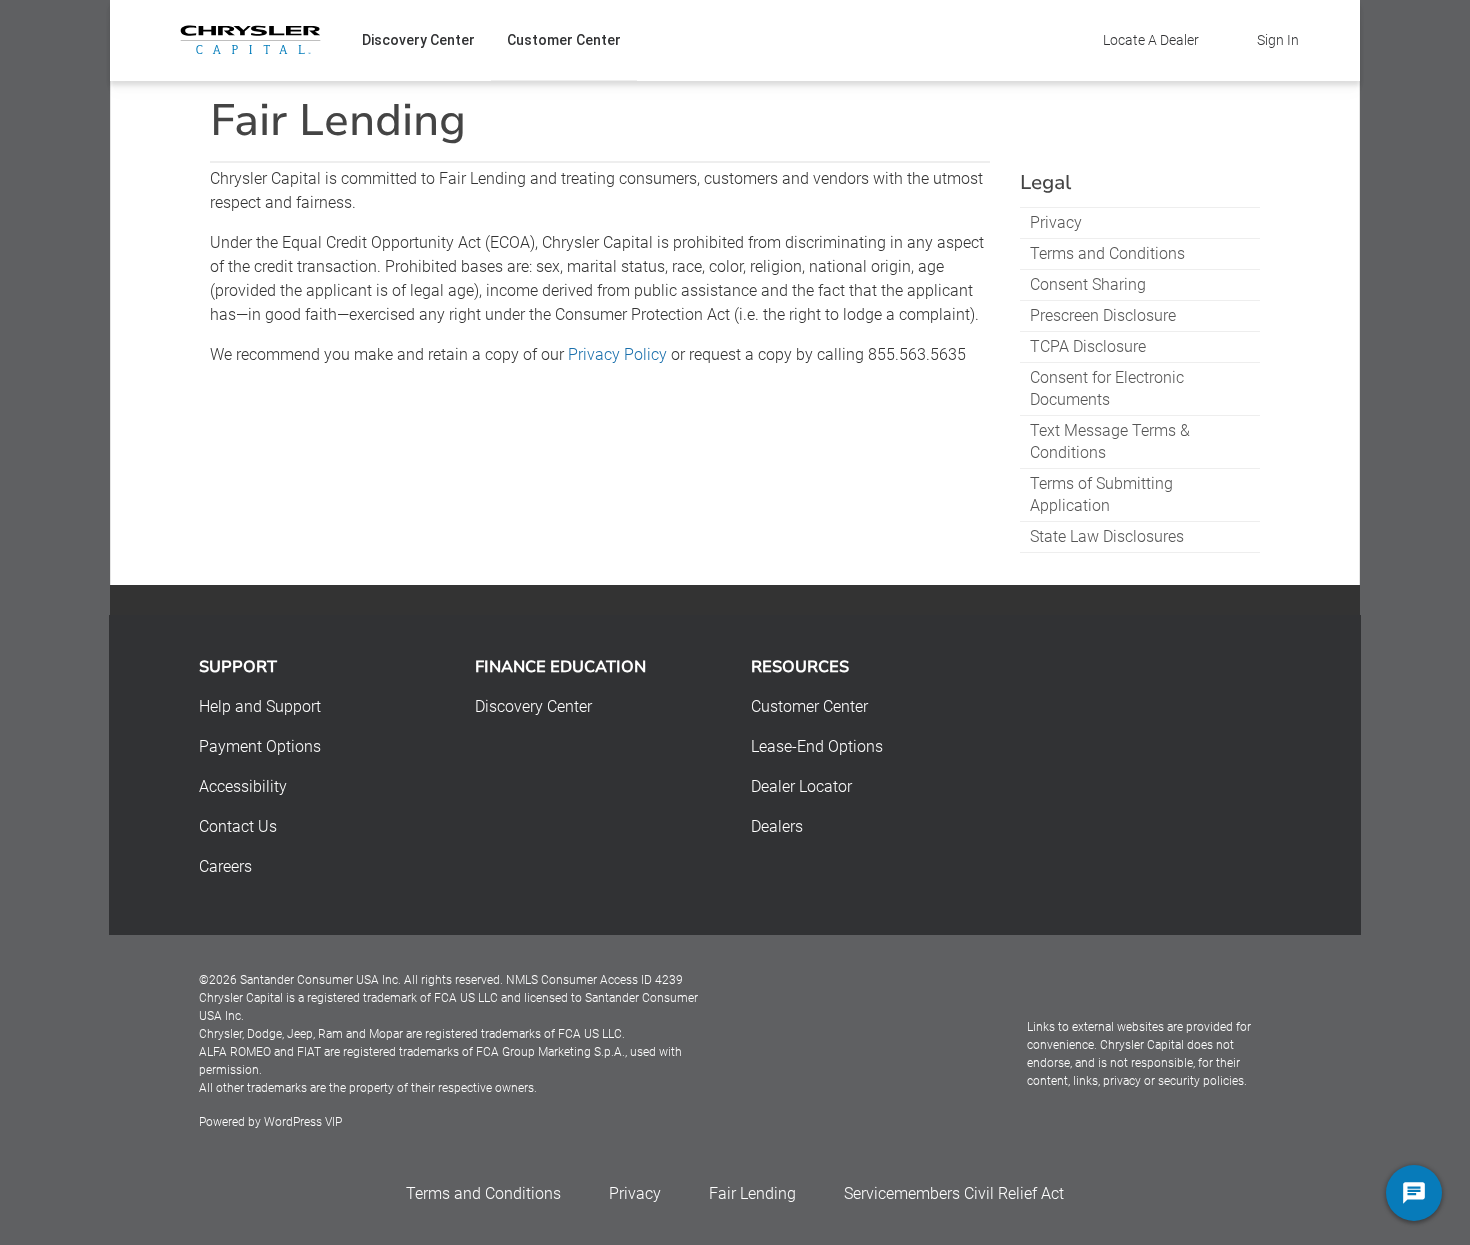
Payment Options (260, 746)
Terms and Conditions (1107, 253)
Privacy (1056, 222)
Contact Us (238, 826)
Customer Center (564, 40)
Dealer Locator (801, 786)
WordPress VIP (303, 1122)
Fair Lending (752, 1193)
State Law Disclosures (1107, 536)
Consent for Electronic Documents (1107, 388)
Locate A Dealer (1151, 40)
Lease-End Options (817, 746)
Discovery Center (418, 40)
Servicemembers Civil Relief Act (954, 1193)
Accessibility (243, 786)
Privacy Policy (617, 354)
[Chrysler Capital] (250, 40)
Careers (225, 866)
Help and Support (260, 706)
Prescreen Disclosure (1103, 315)
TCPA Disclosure (1088, 346)
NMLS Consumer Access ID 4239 (594, 980)
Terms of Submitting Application (1101, 494)
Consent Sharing (1088, 284)
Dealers (777, 826)
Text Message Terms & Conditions (1110, 441)
